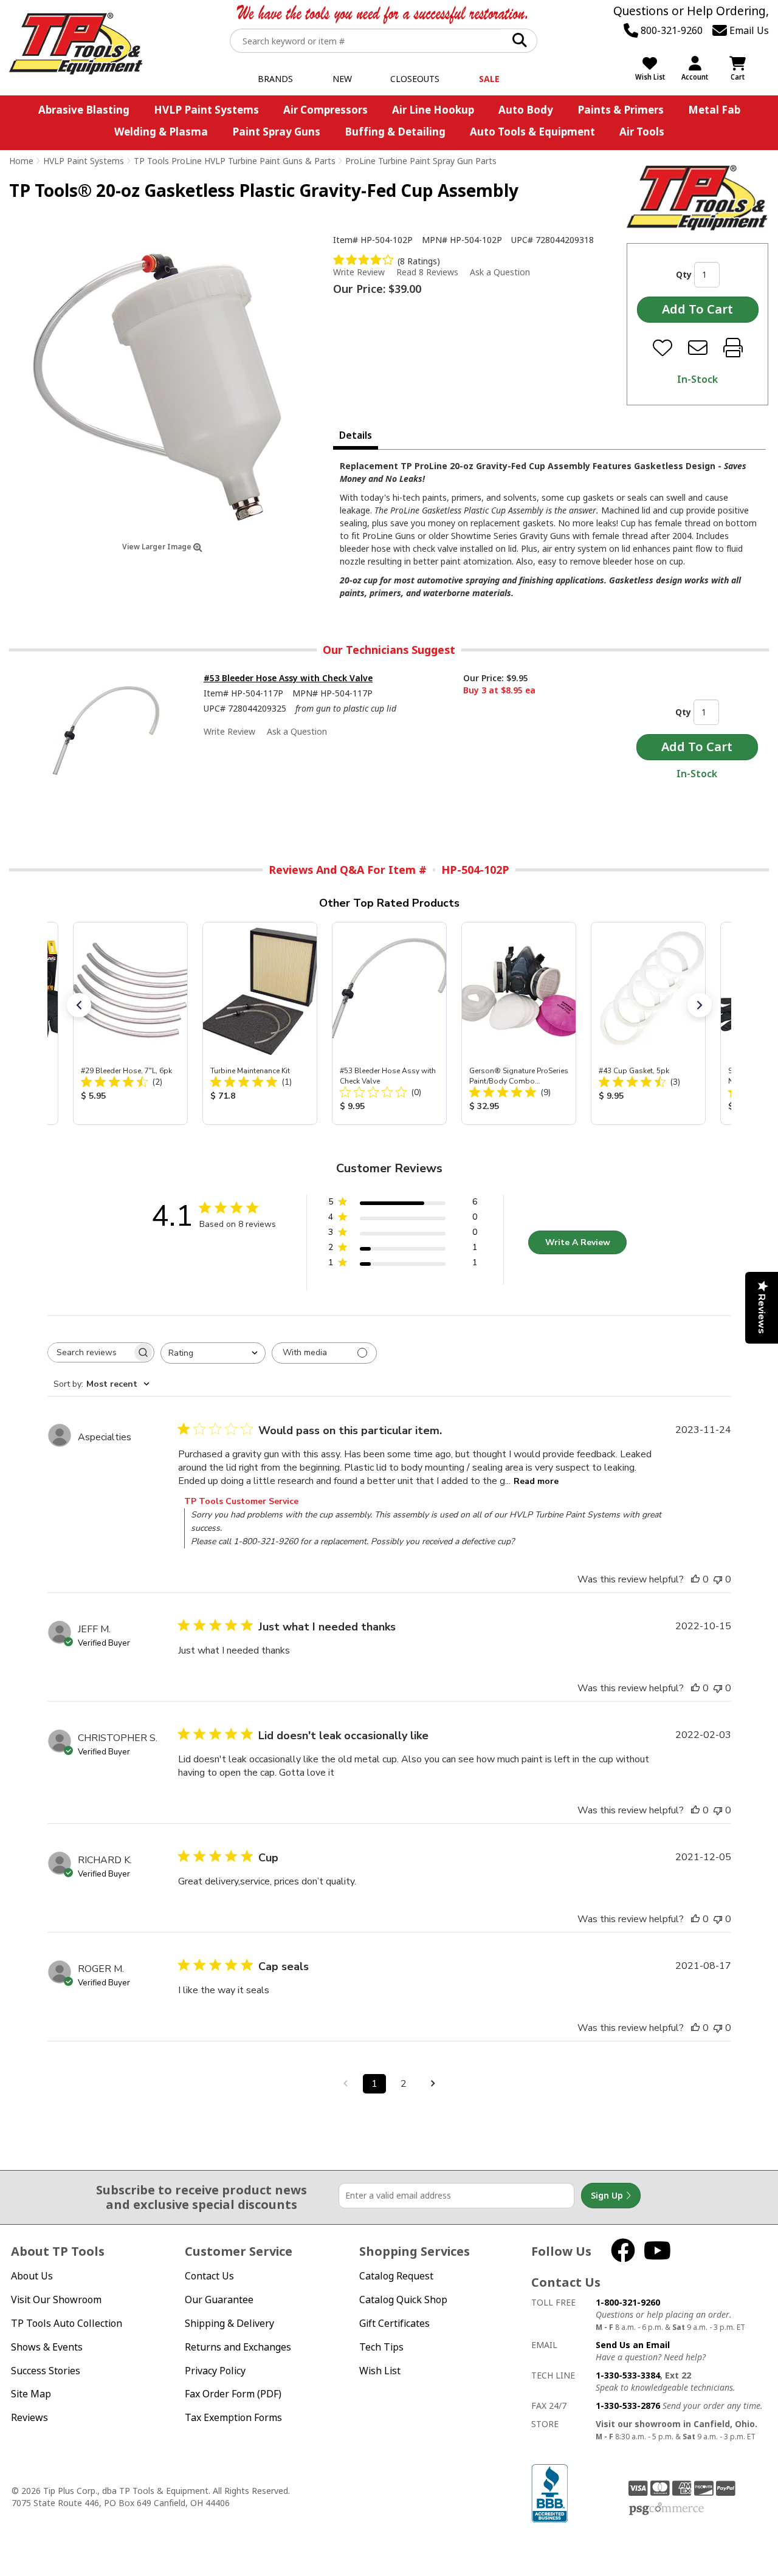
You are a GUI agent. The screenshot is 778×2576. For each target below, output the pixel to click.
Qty (684, 274)
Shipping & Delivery (229, 2323)
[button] (79, 1005)
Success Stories (46, 2371)
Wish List (380, 2371)
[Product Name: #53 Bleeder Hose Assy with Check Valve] (389, 1023)
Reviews (29, 2417)
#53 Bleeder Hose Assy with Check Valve (288, 678)
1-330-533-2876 (628, 2406)
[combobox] (213, 1353)
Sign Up (608, 2195)
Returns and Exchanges (238, 2347)
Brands (275, 79)
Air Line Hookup (433, 110)
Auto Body (526, 110)
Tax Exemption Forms (233, 2417)
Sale (489, 79)
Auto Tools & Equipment (532, 132)
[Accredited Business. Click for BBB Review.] (549, 2492)
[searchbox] (90, 1352)
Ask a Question (500, 272)
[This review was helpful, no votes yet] (695, 1579)
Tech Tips (381, 2347)
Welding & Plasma (161, 132)
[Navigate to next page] (433, 2084)
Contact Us (209, 2276)
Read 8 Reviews (427, 272)
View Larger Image (158, 547)
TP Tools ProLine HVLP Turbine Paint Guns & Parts (235, 161)
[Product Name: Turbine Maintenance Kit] (260, 1023)
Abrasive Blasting (84, 110)
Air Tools (642, 132)
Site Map (31, 2394)
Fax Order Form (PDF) (233, 2394)
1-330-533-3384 (628, 2375)
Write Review (359, 272)
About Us (32, 2276)
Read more (536, 1481)
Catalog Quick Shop (403, 2300)
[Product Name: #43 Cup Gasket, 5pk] (648, 1023)
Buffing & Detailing (395, 132)
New (342, 79)
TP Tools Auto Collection (67, 2323)
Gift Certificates (394, 2323)
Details (356, 435)
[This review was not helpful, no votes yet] (718, 1579)
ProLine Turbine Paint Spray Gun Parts (421, 161)
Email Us (748, 30)
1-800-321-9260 (628, 2302)
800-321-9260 (670, 30)
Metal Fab (714, 110)
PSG (666, 2509)
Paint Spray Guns (276, 132)
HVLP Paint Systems (206, 110)
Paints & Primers (621, 110)
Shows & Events (47, 2347)
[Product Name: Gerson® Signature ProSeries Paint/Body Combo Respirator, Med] (519, 1023)
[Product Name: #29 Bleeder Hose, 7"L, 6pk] (130, 1023)
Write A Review (578, 1242)
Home (21, 161)
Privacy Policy (215, 2371)
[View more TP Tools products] (698, 198)
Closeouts (415, 79)
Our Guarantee (219, 2300)
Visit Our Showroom (56, 2300)
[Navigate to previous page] (345, 2084)
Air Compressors (325, 110)
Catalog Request (396, 2276)
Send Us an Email (633, 2345)
